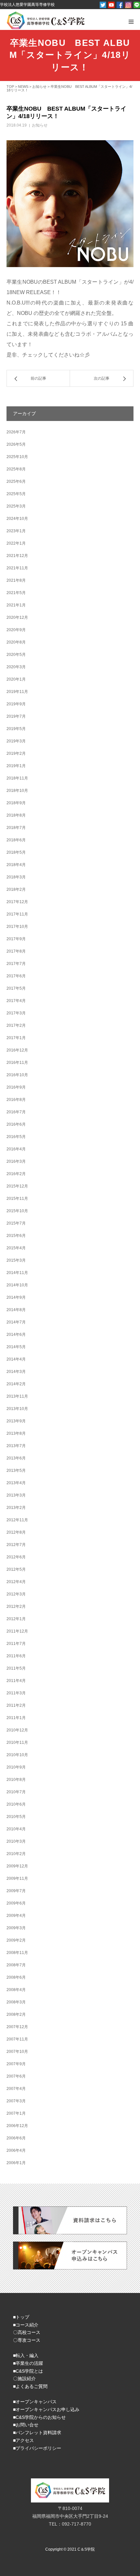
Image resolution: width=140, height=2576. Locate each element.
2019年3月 (16, 741)
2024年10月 (17, 519)
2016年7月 (16, 1112)
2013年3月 (16, 1495)
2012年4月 (16, 1582)
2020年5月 (16, 655)
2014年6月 (16, 1335)
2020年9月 (16, 630)
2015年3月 (16, 1260)
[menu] (131, 21)
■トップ (21, 2317)
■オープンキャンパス (35, 2402)
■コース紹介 (26, 2325)
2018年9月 (16, 803)
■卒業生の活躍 (28, 2363)
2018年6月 (16, 840)
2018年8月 (16, 815)
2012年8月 (16, 1532)
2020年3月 (16, 667)
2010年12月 (17, 1730)
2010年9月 (16, 1767)
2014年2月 (16, 1384)
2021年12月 (17, 556)
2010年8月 (16, 1780)
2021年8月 (16, 580)
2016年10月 (17, 1075)
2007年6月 (16, 2076)
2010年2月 (16, 1854)
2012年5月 (16, 1569)
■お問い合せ (26, 2425)
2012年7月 (16, 1545)
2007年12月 (17, 2027)
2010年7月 (16, 1792)
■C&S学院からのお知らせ (39, 2417)
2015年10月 (17, 1211)
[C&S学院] (46, 20)
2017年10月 (17, 927)
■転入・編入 (26, 2355)
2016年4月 (16, 1149)
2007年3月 (16, 2101)
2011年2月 (16, 1705)
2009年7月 (16, 1891)
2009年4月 (16, 1916)
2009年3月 (16, 1928)
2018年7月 (16, 828)
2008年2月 (16, 2014)
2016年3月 (16, 1161)
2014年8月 (16, 1310)
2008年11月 (17, 1953)
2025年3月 (16, 506)
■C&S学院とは (28, 2371)
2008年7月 (16, 1965)
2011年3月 (16, 1693)
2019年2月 (16, 753)
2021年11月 (17, 568)
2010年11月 (17, 1742)
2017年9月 (16, 939)
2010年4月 (16, 1829)
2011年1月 (16, 1718)
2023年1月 (16, 531)
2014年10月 (17, 1285)
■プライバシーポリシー (37, 2448)
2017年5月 (16, 988)
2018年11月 (17, 778)
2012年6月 (16, 1557)
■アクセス (23, 2440)
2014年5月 (16, 1347)
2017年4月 (16, 1001)
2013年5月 (16, 1471)
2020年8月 (16, 642)
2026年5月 (16, 444)
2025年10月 (17, 457)
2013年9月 (16, 1421)
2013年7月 (16, 1446)
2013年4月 (16, 1483)
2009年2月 (16, 1940)
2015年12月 (17, 1186)
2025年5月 (16, 494)
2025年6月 (16, 481)
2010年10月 (17, 1755)
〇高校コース (27, 2332)
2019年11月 (17, 692)
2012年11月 (17, 1520)
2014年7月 (16, 1322)
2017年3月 (16, 1013)
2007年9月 (16, 2064)
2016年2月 (16, 1174)
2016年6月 (16, 1124)
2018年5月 (16, 852)
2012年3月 (16, 1594)
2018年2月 (16, 889)
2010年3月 (16, 1841)
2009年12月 (17, 1866)
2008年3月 (16, 2002)
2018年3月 (16, 877)
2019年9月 (16, 704)
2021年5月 (16, 593)
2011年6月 (16, 1656)
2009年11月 (17, 1878)
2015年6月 (16, 1236)
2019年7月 (16, 716)
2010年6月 (16, 1804)
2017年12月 (17, 902)
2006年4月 (16, 2150)
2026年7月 (16, 432)
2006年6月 (16, 2138)
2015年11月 (17, 1199)
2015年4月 (16, 1248)
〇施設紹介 (24, 2379)
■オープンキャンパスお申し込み (46, 2409)
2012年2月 (16, 1607)
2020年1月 (16, 679)
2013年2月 (16, 1508)
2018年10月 (17, 791)
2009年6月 (16, 1903)
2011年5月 (16, 1668)
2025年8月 (16, 469)
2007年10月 (17, 2052)
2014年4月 (16, 1359)
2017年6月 (16, 976)
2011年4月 (16, 1681)
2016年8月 (16, 1100)
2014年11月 (17, 1273)
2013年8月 (16, 1433)
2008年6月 (16, 1977)
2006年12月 (17, 2126)
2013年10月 (17, 1409)
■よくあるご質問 (30, 2386)
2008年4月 (16, 1990)
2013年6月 (16, 1458)
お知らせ (40, 125)
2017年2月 (16, 1025)
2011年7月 (16, 1644)
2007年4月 (16, 2089)
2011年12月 (17, 1631)
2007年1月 (16, 2113)
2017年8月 (16, 951)
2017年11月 (17, 914)
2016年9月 (16, 1087)
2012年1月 (16, 1619)
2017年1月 (16, 1038)
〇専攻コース (27, 2340)
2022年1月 (16, 543)
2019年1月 (16, 766)
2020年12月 (17, 617)
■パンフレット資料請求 (37, 2433)
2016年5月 (16, 1137)
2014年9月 (16, 1297)
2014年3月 (16, 1372)
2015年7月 (16, 1223)
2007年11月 (17, 2039)
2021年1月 (16, 605)
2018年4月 (16, 865)
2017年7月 (16, 964)
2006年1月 (16, 2163)
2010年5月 (16, 1817)
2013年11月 (17, 1396)
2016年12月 (17, 1050)
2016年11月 (17, 1063)
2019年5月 (16, 729)
